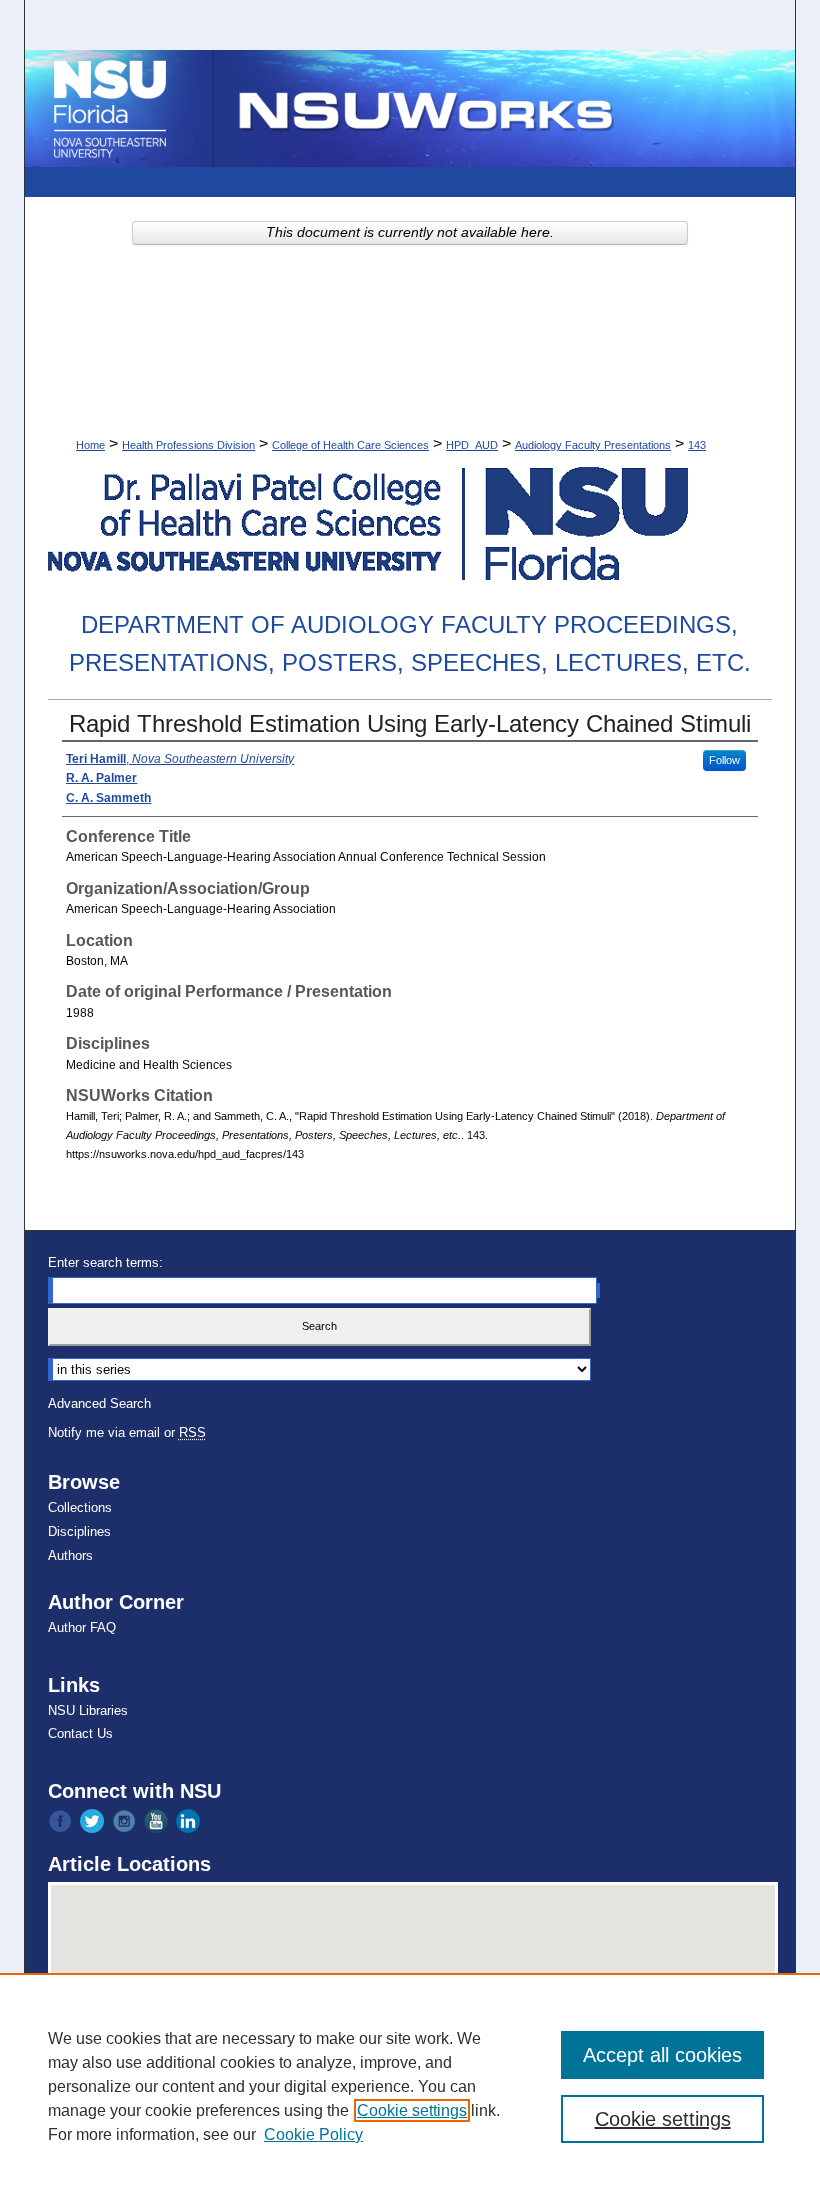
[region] (410, 2086)
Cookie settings (412, 2110)
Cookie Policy (313, 2134)
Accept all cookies (662, 2055)
